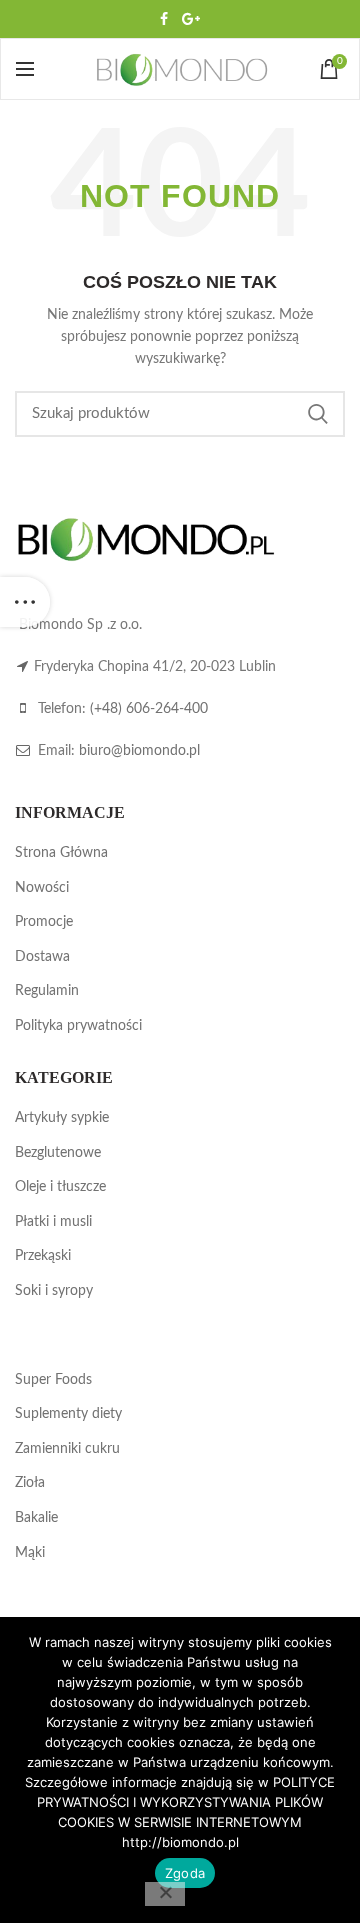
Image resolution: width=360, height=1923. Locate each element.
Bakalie (36, 1518)
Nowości (42, 888)
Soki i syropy (54, 1291)
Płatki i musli (53, 1222)
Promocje (44, 922)
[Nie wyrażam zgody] (165, 1894)
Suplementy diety (68, 1414)
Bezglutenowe (58, 1153)
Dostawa (42, 957)
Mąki (30, 1553)
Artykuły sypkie (62, 1118)
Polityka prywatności (78, 1026)
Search (318, 414)
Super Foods (53, 1380)
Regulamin (47, 991)
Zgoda (185, 1873)
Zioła (30, 1483)
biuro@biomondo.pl (139, 751)
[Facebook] (164, 19)
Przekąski (43, 1256)
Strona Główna (61, 853)
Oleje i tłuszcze (60, 1187)
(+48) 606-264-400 (149, 709)
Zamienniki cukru (67, 1449)
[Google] (191, 19)
